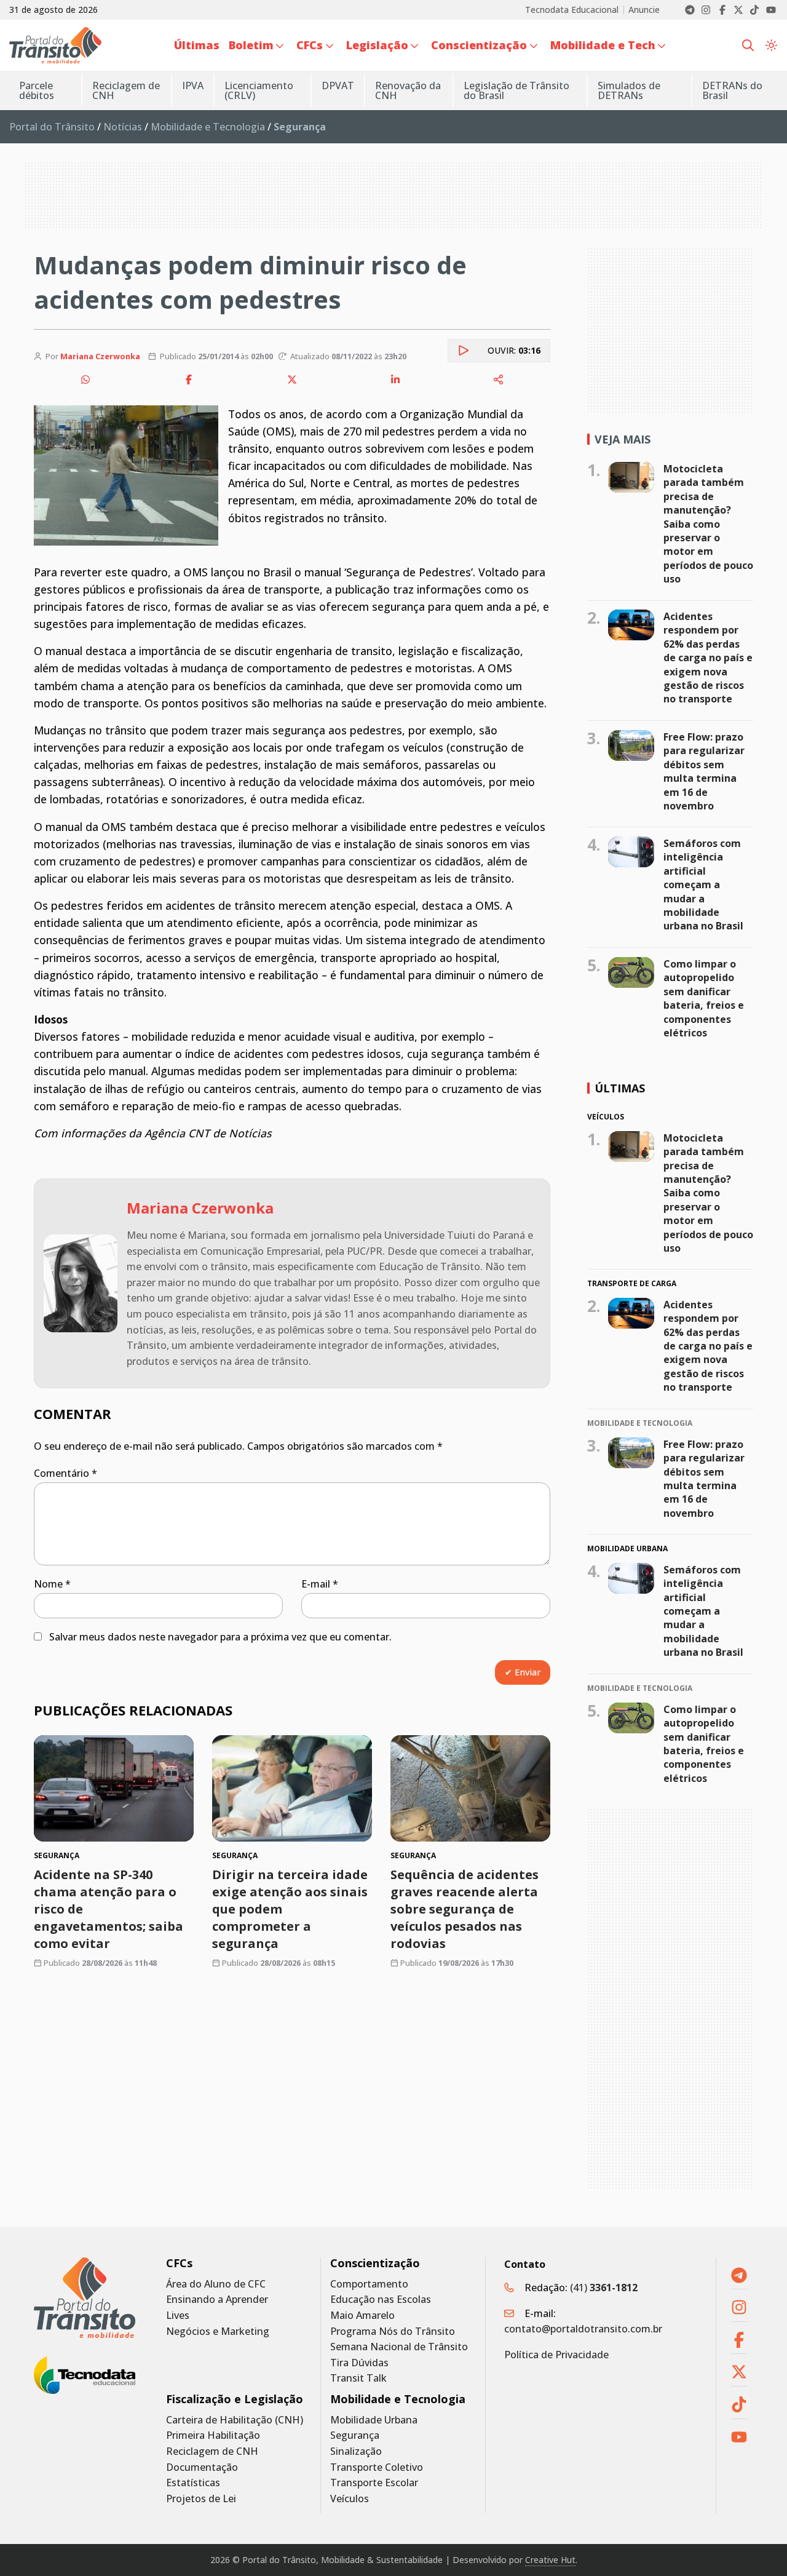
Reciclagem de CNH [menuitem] (126, 90)
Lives (178, 2316)
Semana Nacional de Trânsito (399, 2347)
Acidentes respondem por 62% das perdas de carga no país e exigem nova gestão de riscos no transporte (708, 658)
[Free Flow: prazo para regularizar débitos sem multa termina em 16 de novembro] (631, 745)
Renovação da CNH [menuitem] (408, 90)
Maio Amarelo (362, 2316)
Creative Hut (550, 2560)
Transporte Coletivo (377, 2467)
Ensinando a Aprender (217, 2300)
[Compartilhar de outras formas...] (499, 380)
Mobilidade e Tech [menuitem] (603, 45)
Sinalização (356, 2451)
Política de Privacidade (556, 2355)
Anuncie (644, 10)
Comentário (65, 1473)
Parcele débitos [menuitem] (37, 90)
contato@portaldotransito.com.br (583, 2329)
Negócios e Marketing (218, 2332)
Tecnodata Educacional (572, 10)
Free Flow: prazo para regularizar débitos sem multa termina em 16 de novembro (704, 771)
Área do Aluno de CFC (216, 2284)
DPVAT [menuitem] (338, 85)
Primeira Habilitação (213, 2435)
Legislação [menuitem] (377, 45)
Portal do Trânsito (52, 127)
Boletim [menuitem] (251, 45)
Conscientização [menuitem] (479, 45)
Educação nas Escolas (381, 2300)
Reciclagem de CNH (212, 2451)
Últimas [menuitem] (197, 45)
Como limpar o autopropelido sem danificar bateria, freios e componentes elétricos (704, 998)
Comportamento (369, 2284)
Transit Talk (358, 2378)
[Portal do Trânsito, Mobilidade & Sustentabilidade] (85, 2298)
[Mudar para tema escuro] (771, 45)
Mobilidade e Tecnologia (208, 127)
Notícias (123, 127)
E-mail (320, 1584)
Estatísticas (193, 2483)
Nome (52, 1584)
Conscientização (375, 2263)
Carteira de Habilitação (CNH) (235, 2420)
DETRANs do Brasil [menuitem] (732, 90)
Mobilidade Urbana (374, 2420)
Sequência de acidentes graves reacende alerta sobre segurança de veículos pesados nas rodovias (465, 1910)
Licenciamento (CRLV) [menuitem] (259, 90)
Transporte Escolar (374, 2483)
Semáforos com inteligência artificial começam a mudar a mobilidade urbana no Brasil (703, 885)
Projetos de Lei (201, 2499)
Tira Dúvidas (359, 2363)
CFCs (179, 2263)
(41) (604, 2288)
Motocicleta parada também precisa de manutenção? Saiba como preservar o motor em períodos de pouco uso (708, 524)
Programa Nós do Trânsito (393, 2332)
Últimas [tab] (620, 1088)
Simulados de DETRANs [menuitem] (629, 90)
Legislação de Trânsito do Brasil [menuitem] (516, 90)
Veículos (350, 2499)
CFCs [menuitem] (310, 45)
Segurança (355, 2435)
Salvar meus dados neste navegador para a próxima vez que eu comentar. (220, 1637)
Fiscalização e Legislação (235, 2399)
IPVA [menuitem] (193, 85)
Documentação (202, 2467)
